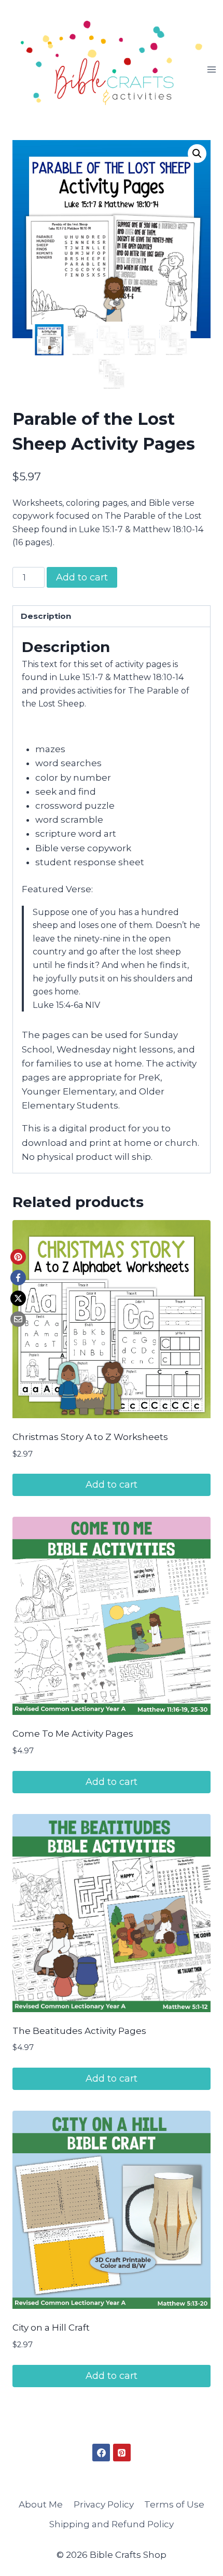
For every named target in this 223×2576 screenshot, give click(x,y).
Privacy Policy (104, 2504)
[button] (197, 154)
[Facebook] (18, 1278)
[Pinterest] (18, 1257)
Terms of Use (174, 2504)
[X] (18, 1298)
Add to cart (82, 577)
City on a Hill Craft (51, 2328)
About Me (41, 2504)
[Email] (18, 1319)
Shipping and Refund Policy (112, 2524)
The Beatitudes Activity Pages (79, 2031)
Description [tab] (46, 616)
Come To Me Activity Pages (73, 1734)
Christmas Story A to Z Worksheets (90, 1437)
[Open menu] (212, 69)
